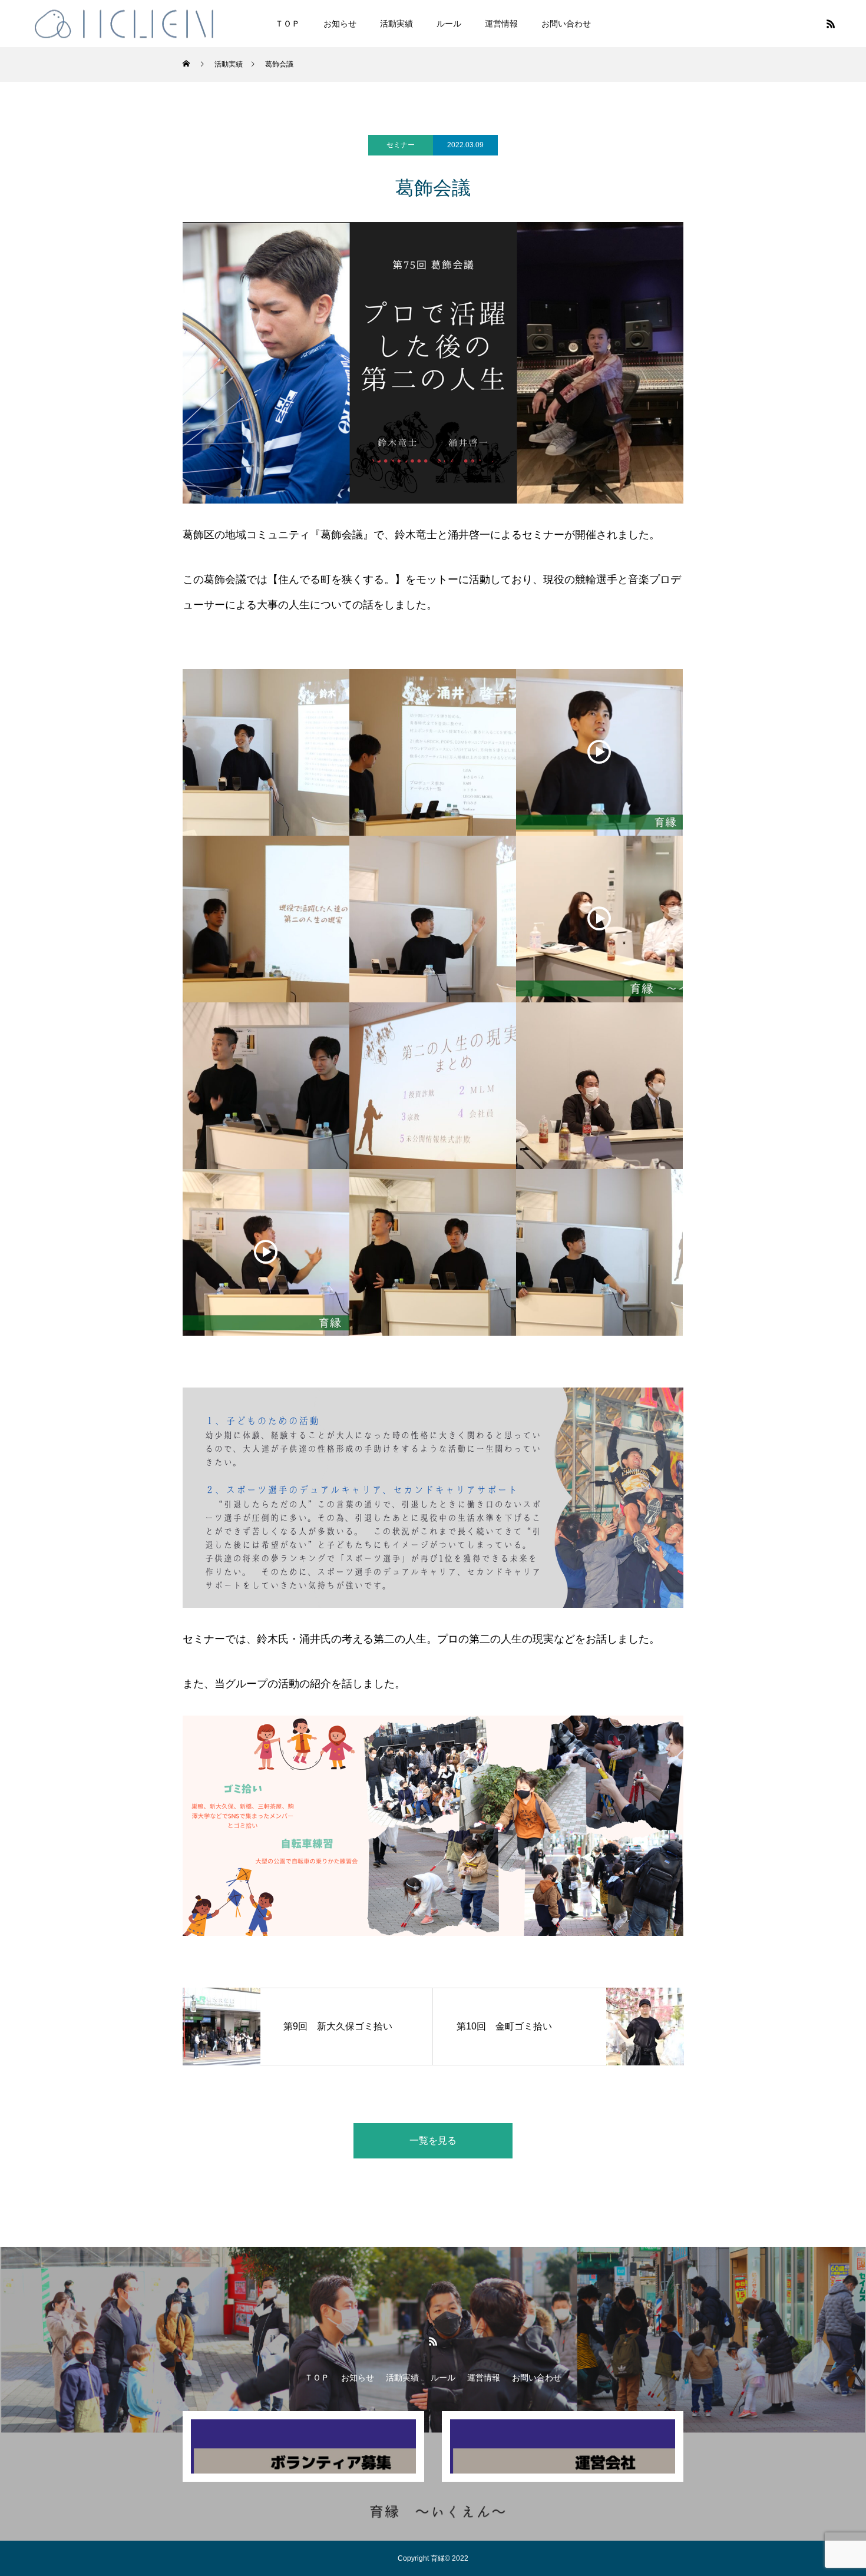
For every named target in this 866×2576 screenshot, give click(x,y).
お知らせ (340, 24)
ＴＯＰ (287, 24)
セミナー (401, 145)
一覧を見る (433, 2140)
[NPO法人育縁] (125, 23)
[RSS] (831, 24)
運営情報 (501, 24)
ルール (449, 24)
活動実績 (396, 24)
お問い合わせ (566, 24)
